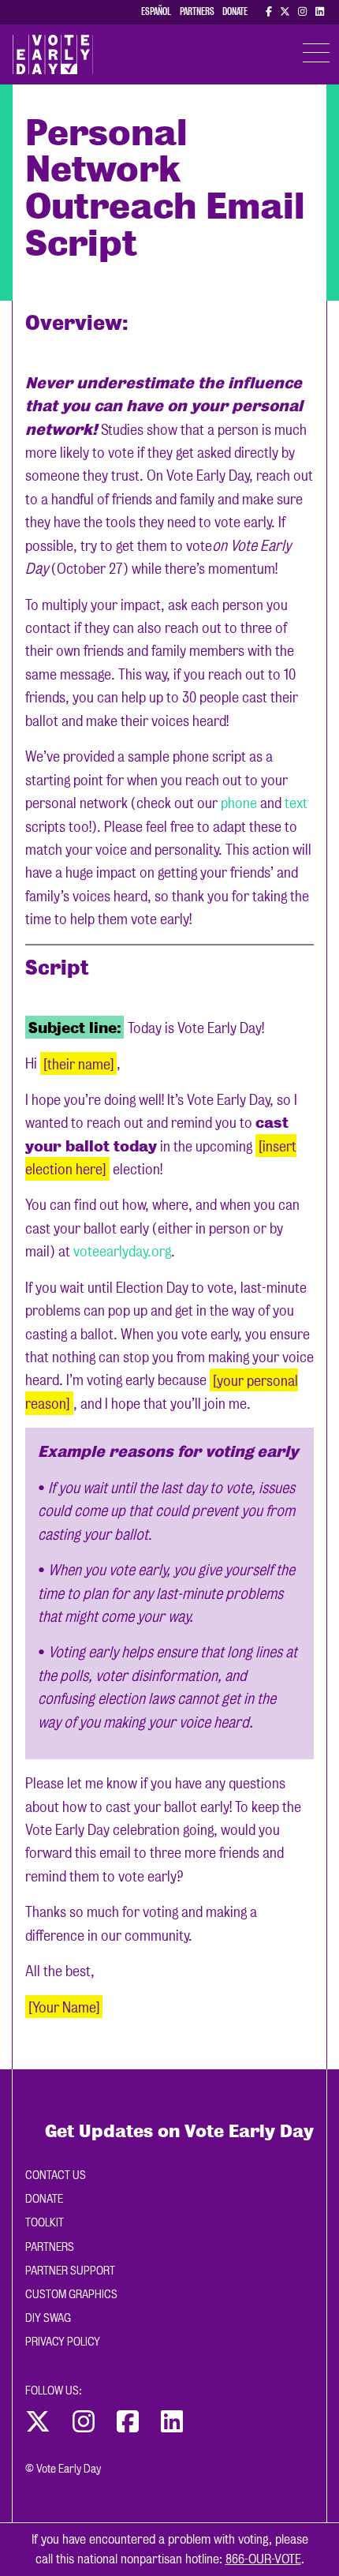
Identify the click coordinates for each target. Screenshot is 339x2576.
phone (239, 803)
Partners (197, 11)
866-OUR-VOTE (263, 2559)
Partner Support (70, 2271)
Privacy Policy (63, 2342)
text (296, 803)
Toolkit (45, 2222)
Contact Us (56, 2175)
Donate (235, 11)
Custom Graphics (71, 2294)
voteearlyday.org (122, 1251)
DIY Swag (48, 2318)
